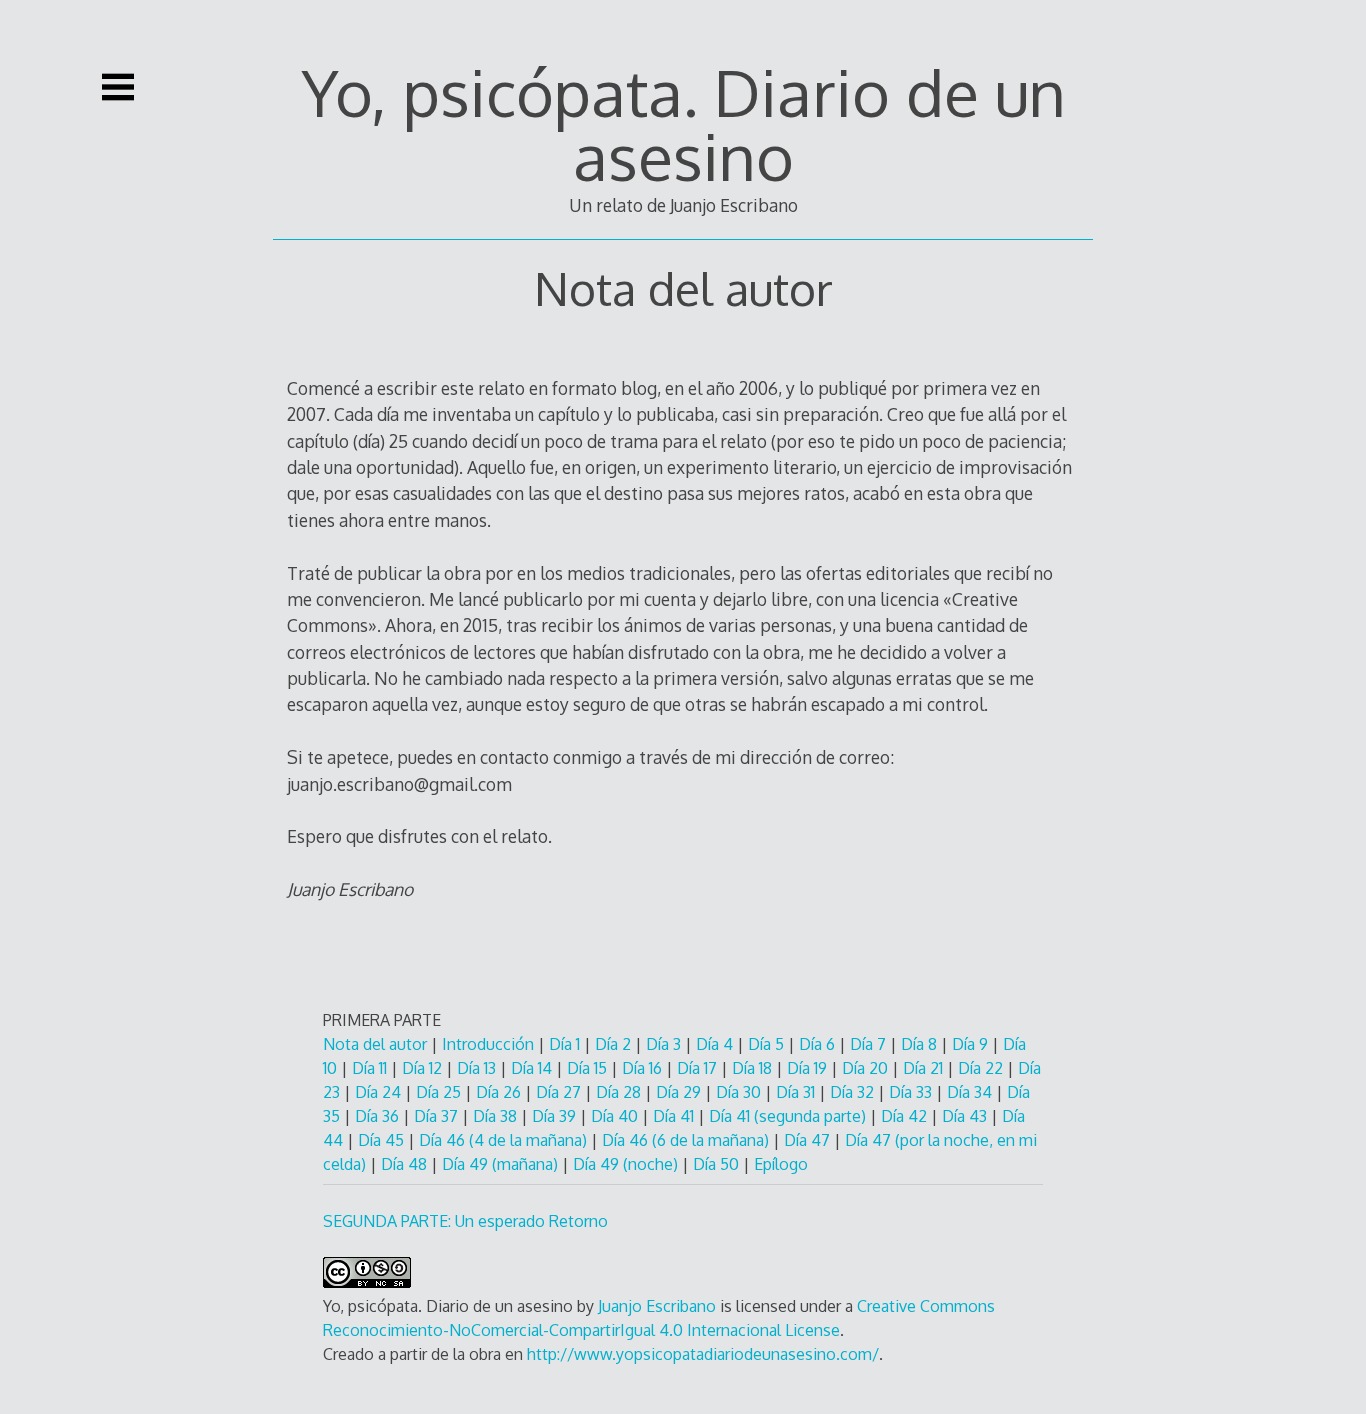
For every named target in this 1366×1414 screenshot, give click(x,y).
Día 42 (906, 1116)
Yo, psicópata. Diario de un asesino (683, 123)
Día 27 (560, 1092)
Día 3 (663, 1044)
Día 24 (380, 1092)
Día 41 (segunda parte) (787, 1116)
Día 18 (754, 1068)
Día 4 (714, 1044)
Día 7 (870, 1044)
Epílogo (781, 1164)
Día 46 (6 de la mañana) (687, 1140)
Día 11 (369, 1068)
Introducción (488, 1044)
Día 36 (379, 1116)
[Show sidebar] (118, 87)
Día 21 (923, 1068)
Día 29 (680, 1092)
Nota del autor (375, 1044)
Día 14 (533, 1068)
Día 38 (497, 1116)
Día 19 (809, 1068)
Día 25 (438, 1092)
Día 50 (718, 1164)
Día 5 (768, 1044)
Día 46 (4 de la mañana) (505, 1140)
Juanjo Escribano (657, 1306)
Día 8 (921, 1044)
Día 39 (556, 1116)
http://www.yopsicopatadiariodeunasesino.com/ (703, 1354)
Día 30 (740, 1092)
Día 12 (422, 1068)
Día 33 (912, 1092)
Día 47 (809, 1140)
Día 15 (589, 1068)
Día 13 (478, 1068)
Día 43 (966, 1116)
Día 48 (406, 1164)
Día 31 (795, 1092)
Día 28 (620, 1092)
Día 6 (819, 1044)
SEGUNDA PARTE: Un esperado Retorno (465, 1221)
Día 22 (982, 1068)
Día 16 (642, 1068)
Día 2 (613, 1044)
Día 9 (972, 1044)
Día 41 (675, 1116)
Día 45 (383, 1140)
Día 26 (500, 1092)
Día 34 (971, 1092)
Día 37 (438, 1116)
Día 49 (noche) (627, 1164)
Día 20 (867, 1068)
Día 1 (564, 1044)
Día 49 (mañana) (502, 1164)
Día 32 (854, 1092)
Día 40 (614, 1116)
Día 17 (699, 1068)
